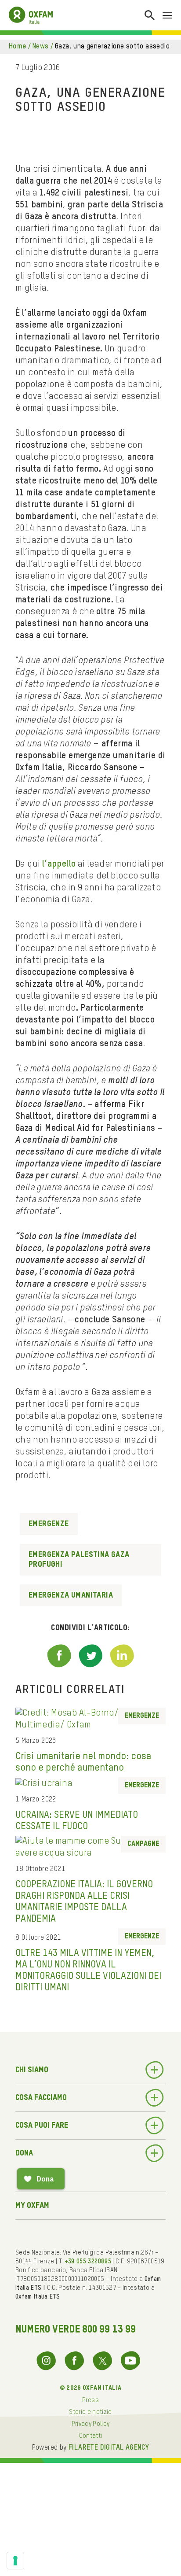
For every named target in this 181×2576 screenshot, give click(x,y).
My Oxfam (32, 2206)
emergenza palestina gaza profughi (79, 1560)
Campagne (143, 1844)
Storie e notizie (90, 2412)
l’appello (59, 864)
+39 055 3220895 (88, 2262)
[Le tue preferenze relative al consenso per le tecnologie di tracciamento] (15, 2561)
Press (90, 2400)
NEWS (41, 47)
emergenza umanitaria (71, 1595)
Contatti (91, 2436)
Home (18, 47)
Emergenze (49, 1524)
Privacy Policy (91, 2424)
